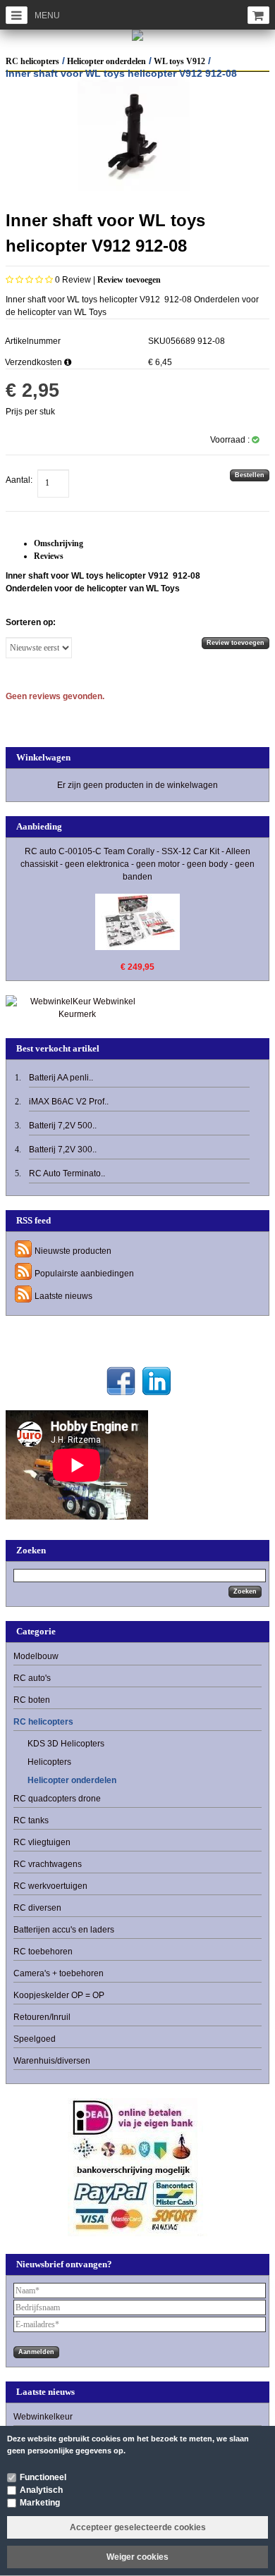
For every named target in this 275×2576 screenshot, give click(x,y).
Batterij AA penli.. (61, 1078)
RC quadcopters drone (57, 1799)
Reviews (49, 556)
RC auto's (32, 1678)
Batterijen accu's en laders (64, 1930)
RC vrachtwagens (48, 1864)
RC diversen (37, 1908)
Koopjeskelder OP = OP (59, 1995)
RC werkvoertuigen (50, 1886)
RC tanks (31, 1820)
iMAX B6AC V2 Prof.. (69, 1102)
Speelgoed (35, 2039)
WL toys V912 (179, 61)
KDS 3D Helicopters (66, 1744)
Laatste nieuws (63, 1296)
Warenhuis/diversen (52, 2061)
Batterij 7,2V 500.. (63, 1126)
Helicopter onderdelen (106, 61)
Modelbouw (36, 1656)
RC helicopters (32, 61)
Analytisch (41, 2490)
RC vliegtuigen (42, 1842)
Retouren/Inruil (42, 2017)
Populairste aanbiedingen (84, 1274)
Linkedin (156, 1381)
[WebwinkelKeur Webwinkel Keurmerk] (77, 1007)
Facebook (121, 1381)
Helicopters (49, 1762)
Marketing (40, 2503)
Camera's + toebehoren (59, 1973)
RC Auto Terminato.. (67, 1173)
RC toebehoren (43, 1952)
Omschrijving (59, 543)
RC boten (32, 1700)
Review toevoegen (129, 280)
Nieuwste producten (73, 1251)
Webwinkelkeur (43, 2417)
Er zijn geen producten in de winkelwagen (137, 785)
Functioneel (43, 2477)
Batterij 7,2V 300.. (63, 1150)
